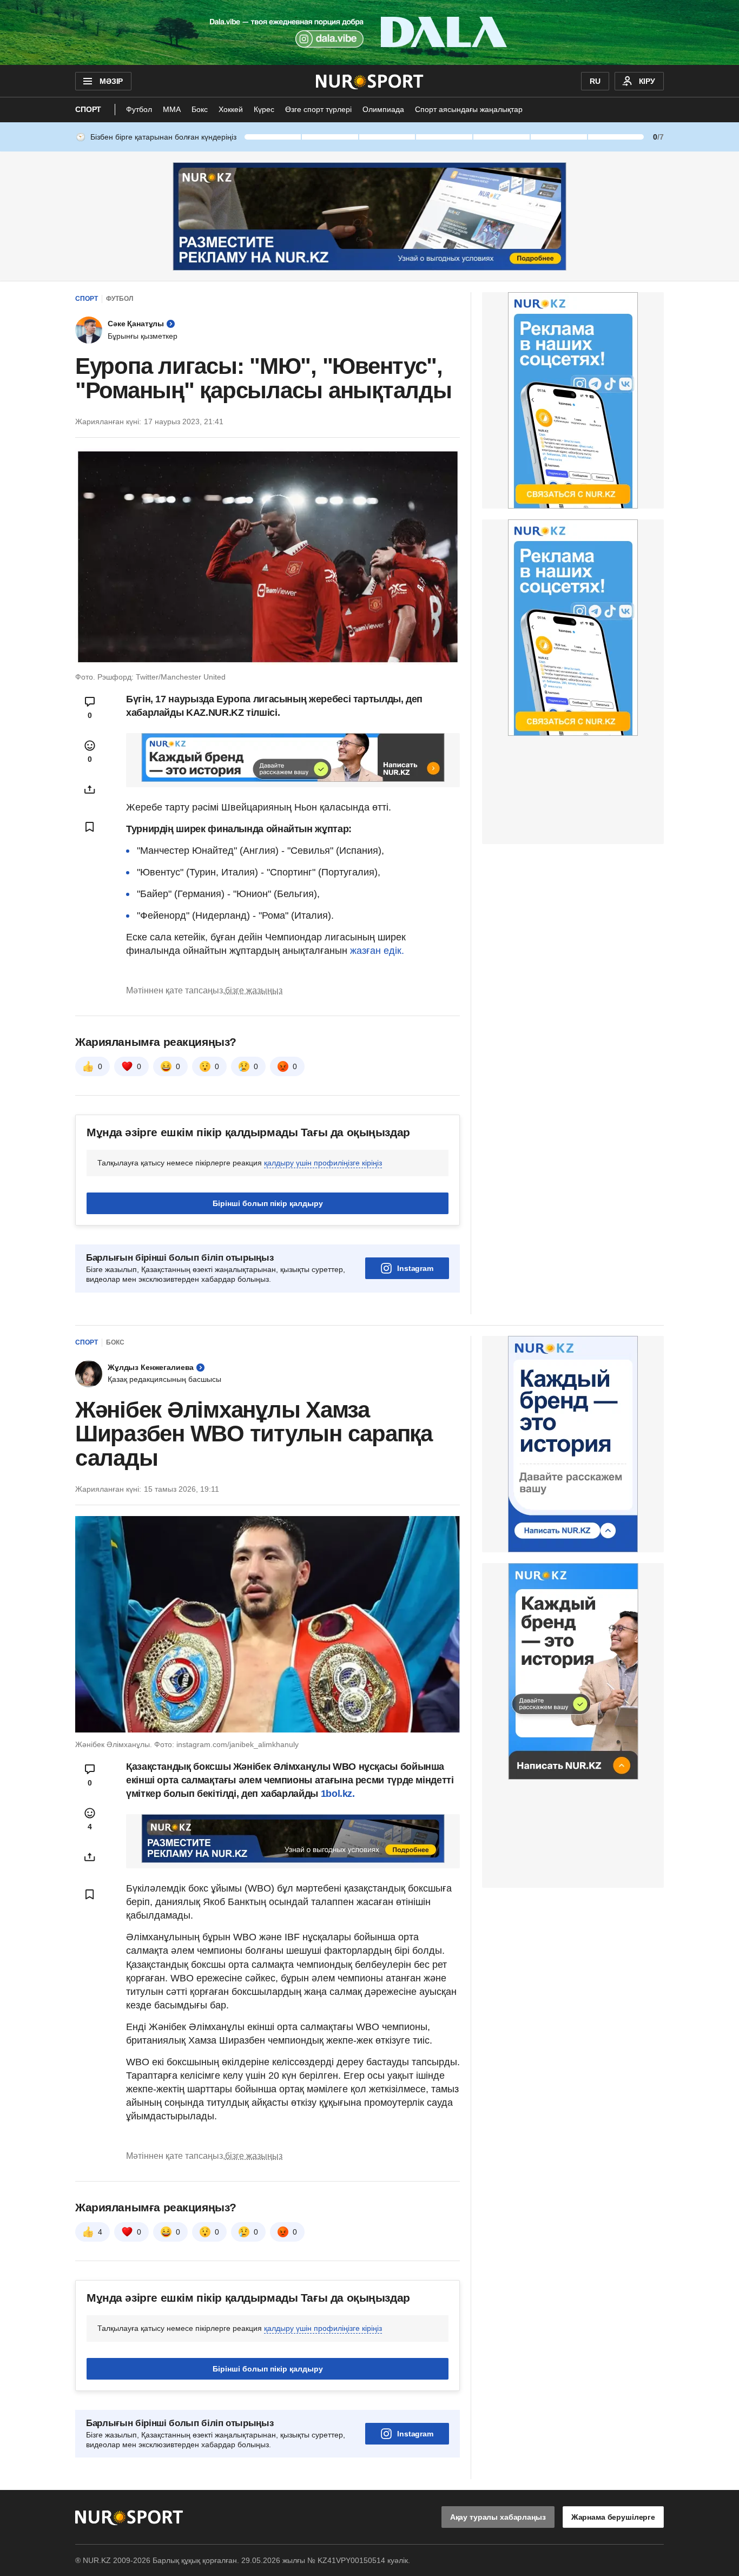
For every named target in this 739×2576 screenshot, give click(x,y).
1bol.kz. (336, 1794)
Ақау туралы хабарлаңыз (498, 2517)
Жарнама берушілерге (613, 2517)
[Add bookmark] (90, 827)
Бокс (200, 109)
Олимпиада (383, 109)
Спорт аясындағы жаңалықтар (469, 109)
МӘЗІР (111, 81)
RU (595, 81)
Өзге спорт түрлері (318, 109)
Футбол (139, 109)
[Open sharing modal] (90, 789)
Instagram (415, 1268)
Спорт (88, 109)
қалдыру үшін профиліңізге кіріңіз (323, 1163)
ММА (172, 109)
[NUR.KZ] (370, 81)
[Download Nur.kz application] (369, 32)
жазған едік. (377, 951)
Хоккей (231, 109)
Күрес (264, 109)
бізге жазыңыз (254, 990)
